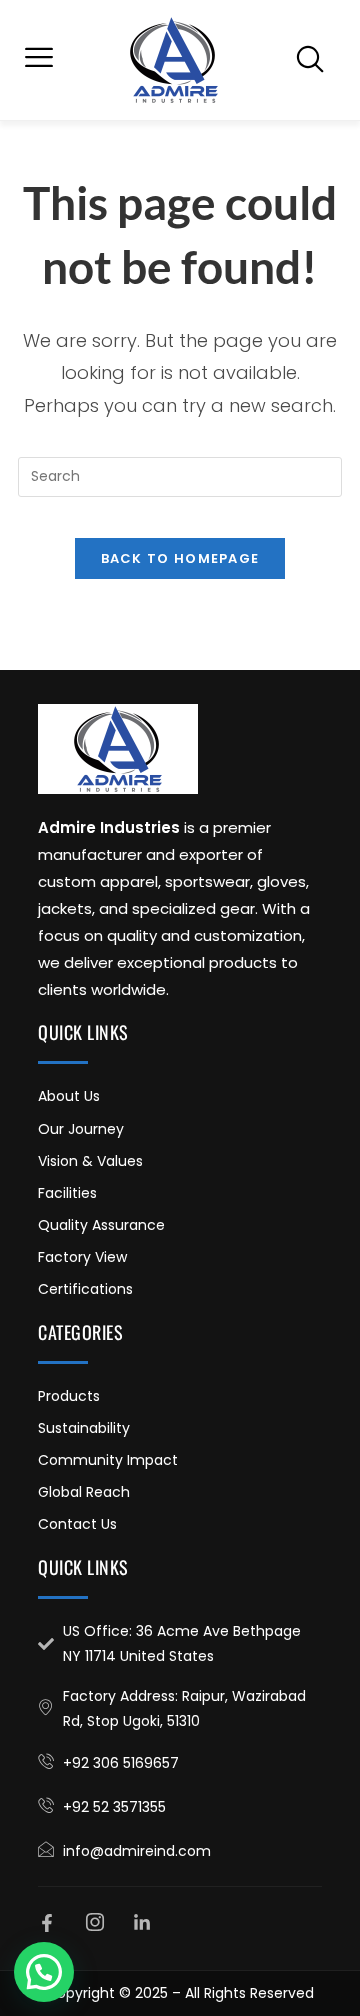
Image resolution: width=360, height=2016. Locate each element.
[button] (39, 60)
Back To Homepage (180, 558)
